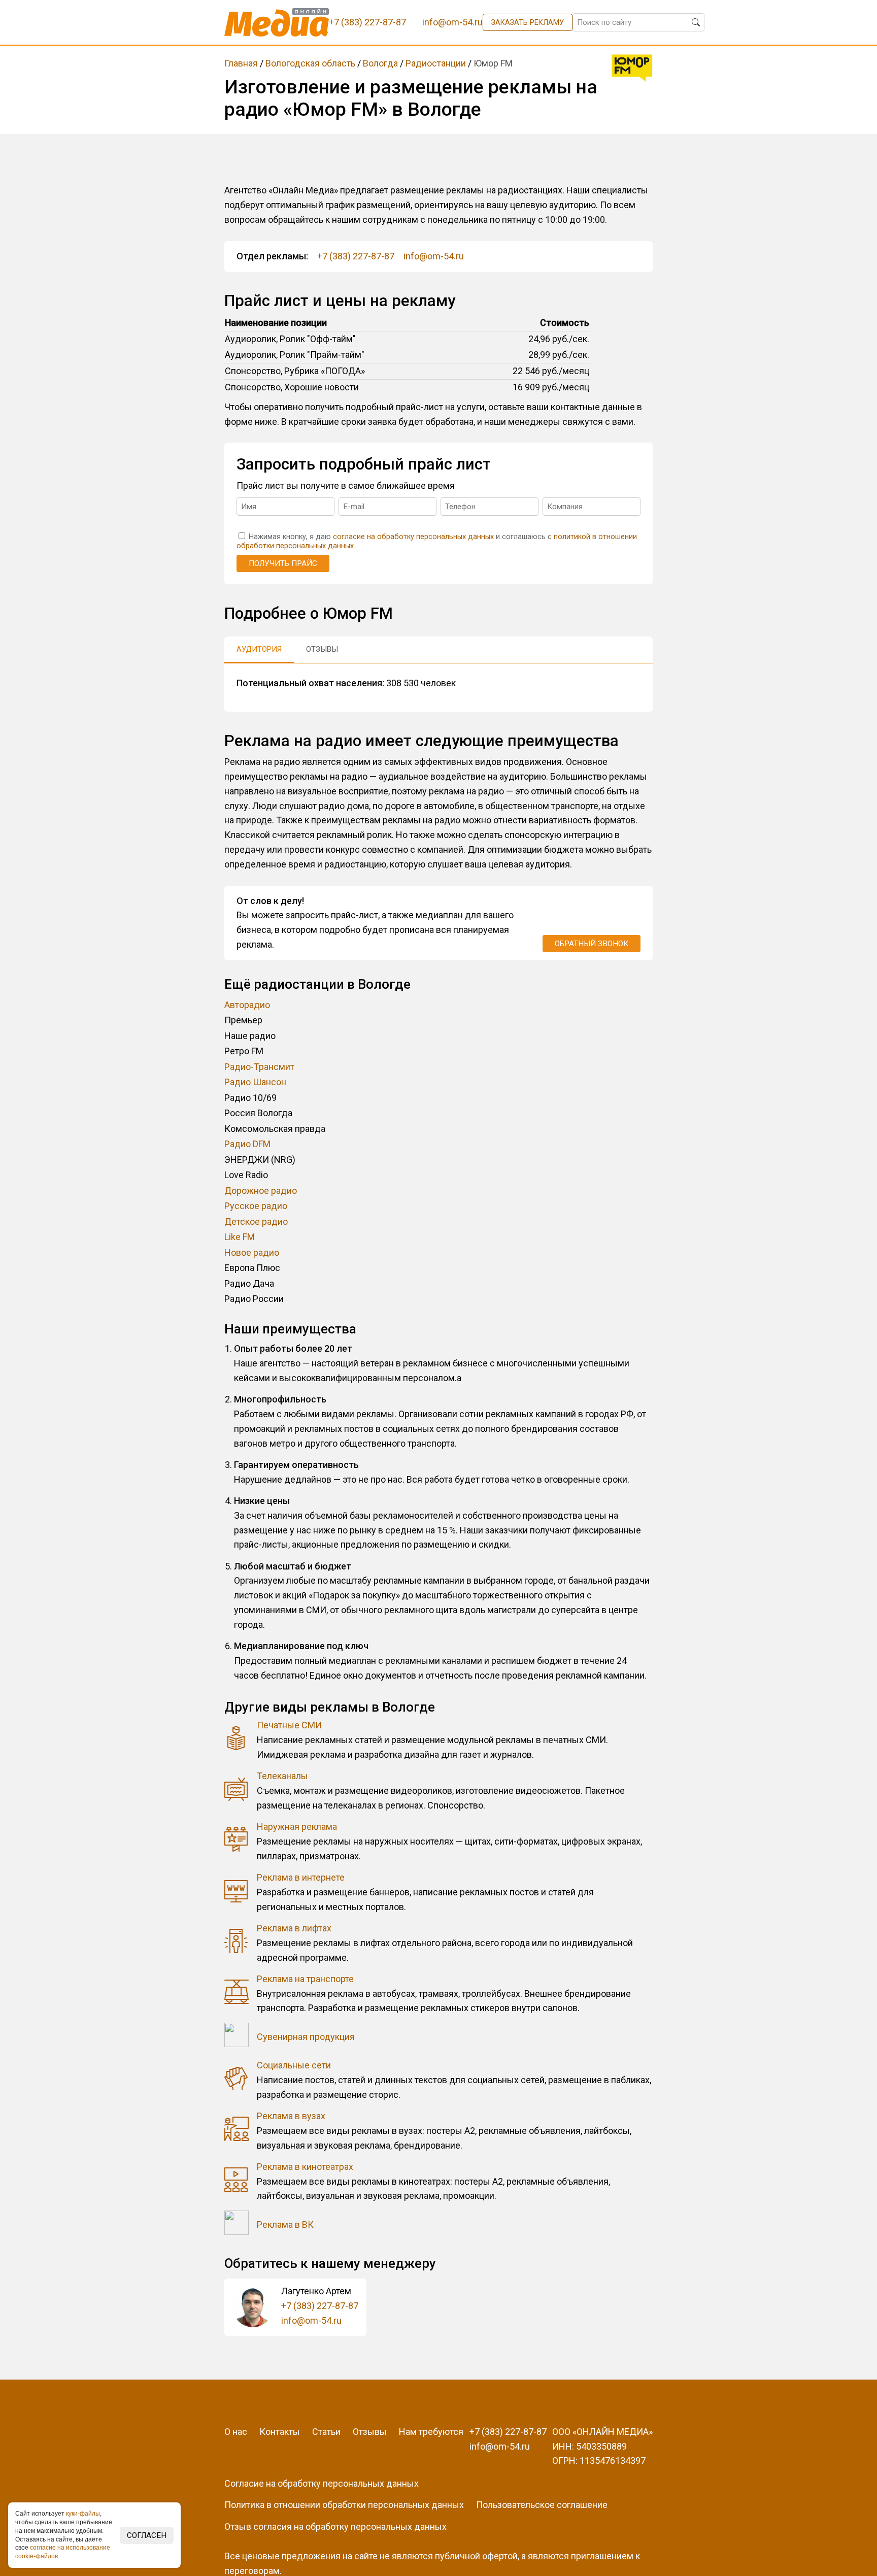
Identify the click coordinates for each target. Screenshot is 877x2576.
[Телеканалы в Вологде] (237, 1791)
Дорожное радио (261, 1191)
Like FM (240, 1237)
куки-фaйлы (83, 2514)
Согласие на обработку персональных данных (322, 2483)
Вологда (380, 63)
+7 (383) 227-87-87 (356, 256)
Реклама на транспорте (305, 1979)
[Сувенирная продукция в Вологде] (237, 2037)
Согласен (147, 2535)
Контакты (280, 2432)
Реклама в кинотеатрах (305, 2167)
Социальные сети (294, 2065)
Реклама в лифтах (294, 1928)
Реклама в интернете (301, 1877)
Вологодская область (310, 63)
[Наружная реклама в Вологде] (237, 1842)
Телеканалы (282, 1776)
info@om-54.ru (434, 256)
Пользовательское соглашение (542, 2505)
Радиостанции (436, 63)
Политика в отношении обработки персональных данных (344, 2505)
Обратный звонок (592, 944)
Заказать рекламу (528, 22)
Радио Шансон (255, 1082)
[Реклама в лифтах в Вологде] (237, 1943)
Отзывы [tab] (322, 649)
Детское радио (256, 1222)
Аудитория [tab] (259, 649)
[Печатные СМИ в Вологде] (237, 1740)
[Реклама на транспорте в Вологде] (237, 1994)
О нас (236, 2432)
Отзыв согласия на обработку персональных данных (335, 2527)
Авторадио (247, 1005)
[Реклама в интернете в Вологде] (237, 1893)
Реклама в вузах (291, 2116)
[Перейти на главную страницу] (277, 22)
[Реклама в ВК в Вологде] (237, 2225)
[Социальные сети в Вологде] (237, 2080)
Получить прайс (283, 563)
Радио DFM (247, 1144)
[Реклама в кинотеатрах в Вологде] (237, 2182)
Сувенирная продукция (306, 2037)
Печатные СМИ (289, 1725)
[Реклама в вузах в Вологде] (237, 2131)
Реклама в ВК (285, 2224)
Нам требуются (431, 2432)
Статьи (326, 2432)
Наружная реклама (297, 1827)
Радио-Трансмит (259, 1067)
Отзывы (370, 2432)
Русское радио (256, 1206)
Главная (241, 63)
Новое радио (252, 1252)
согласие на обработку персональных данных (413, 537)
